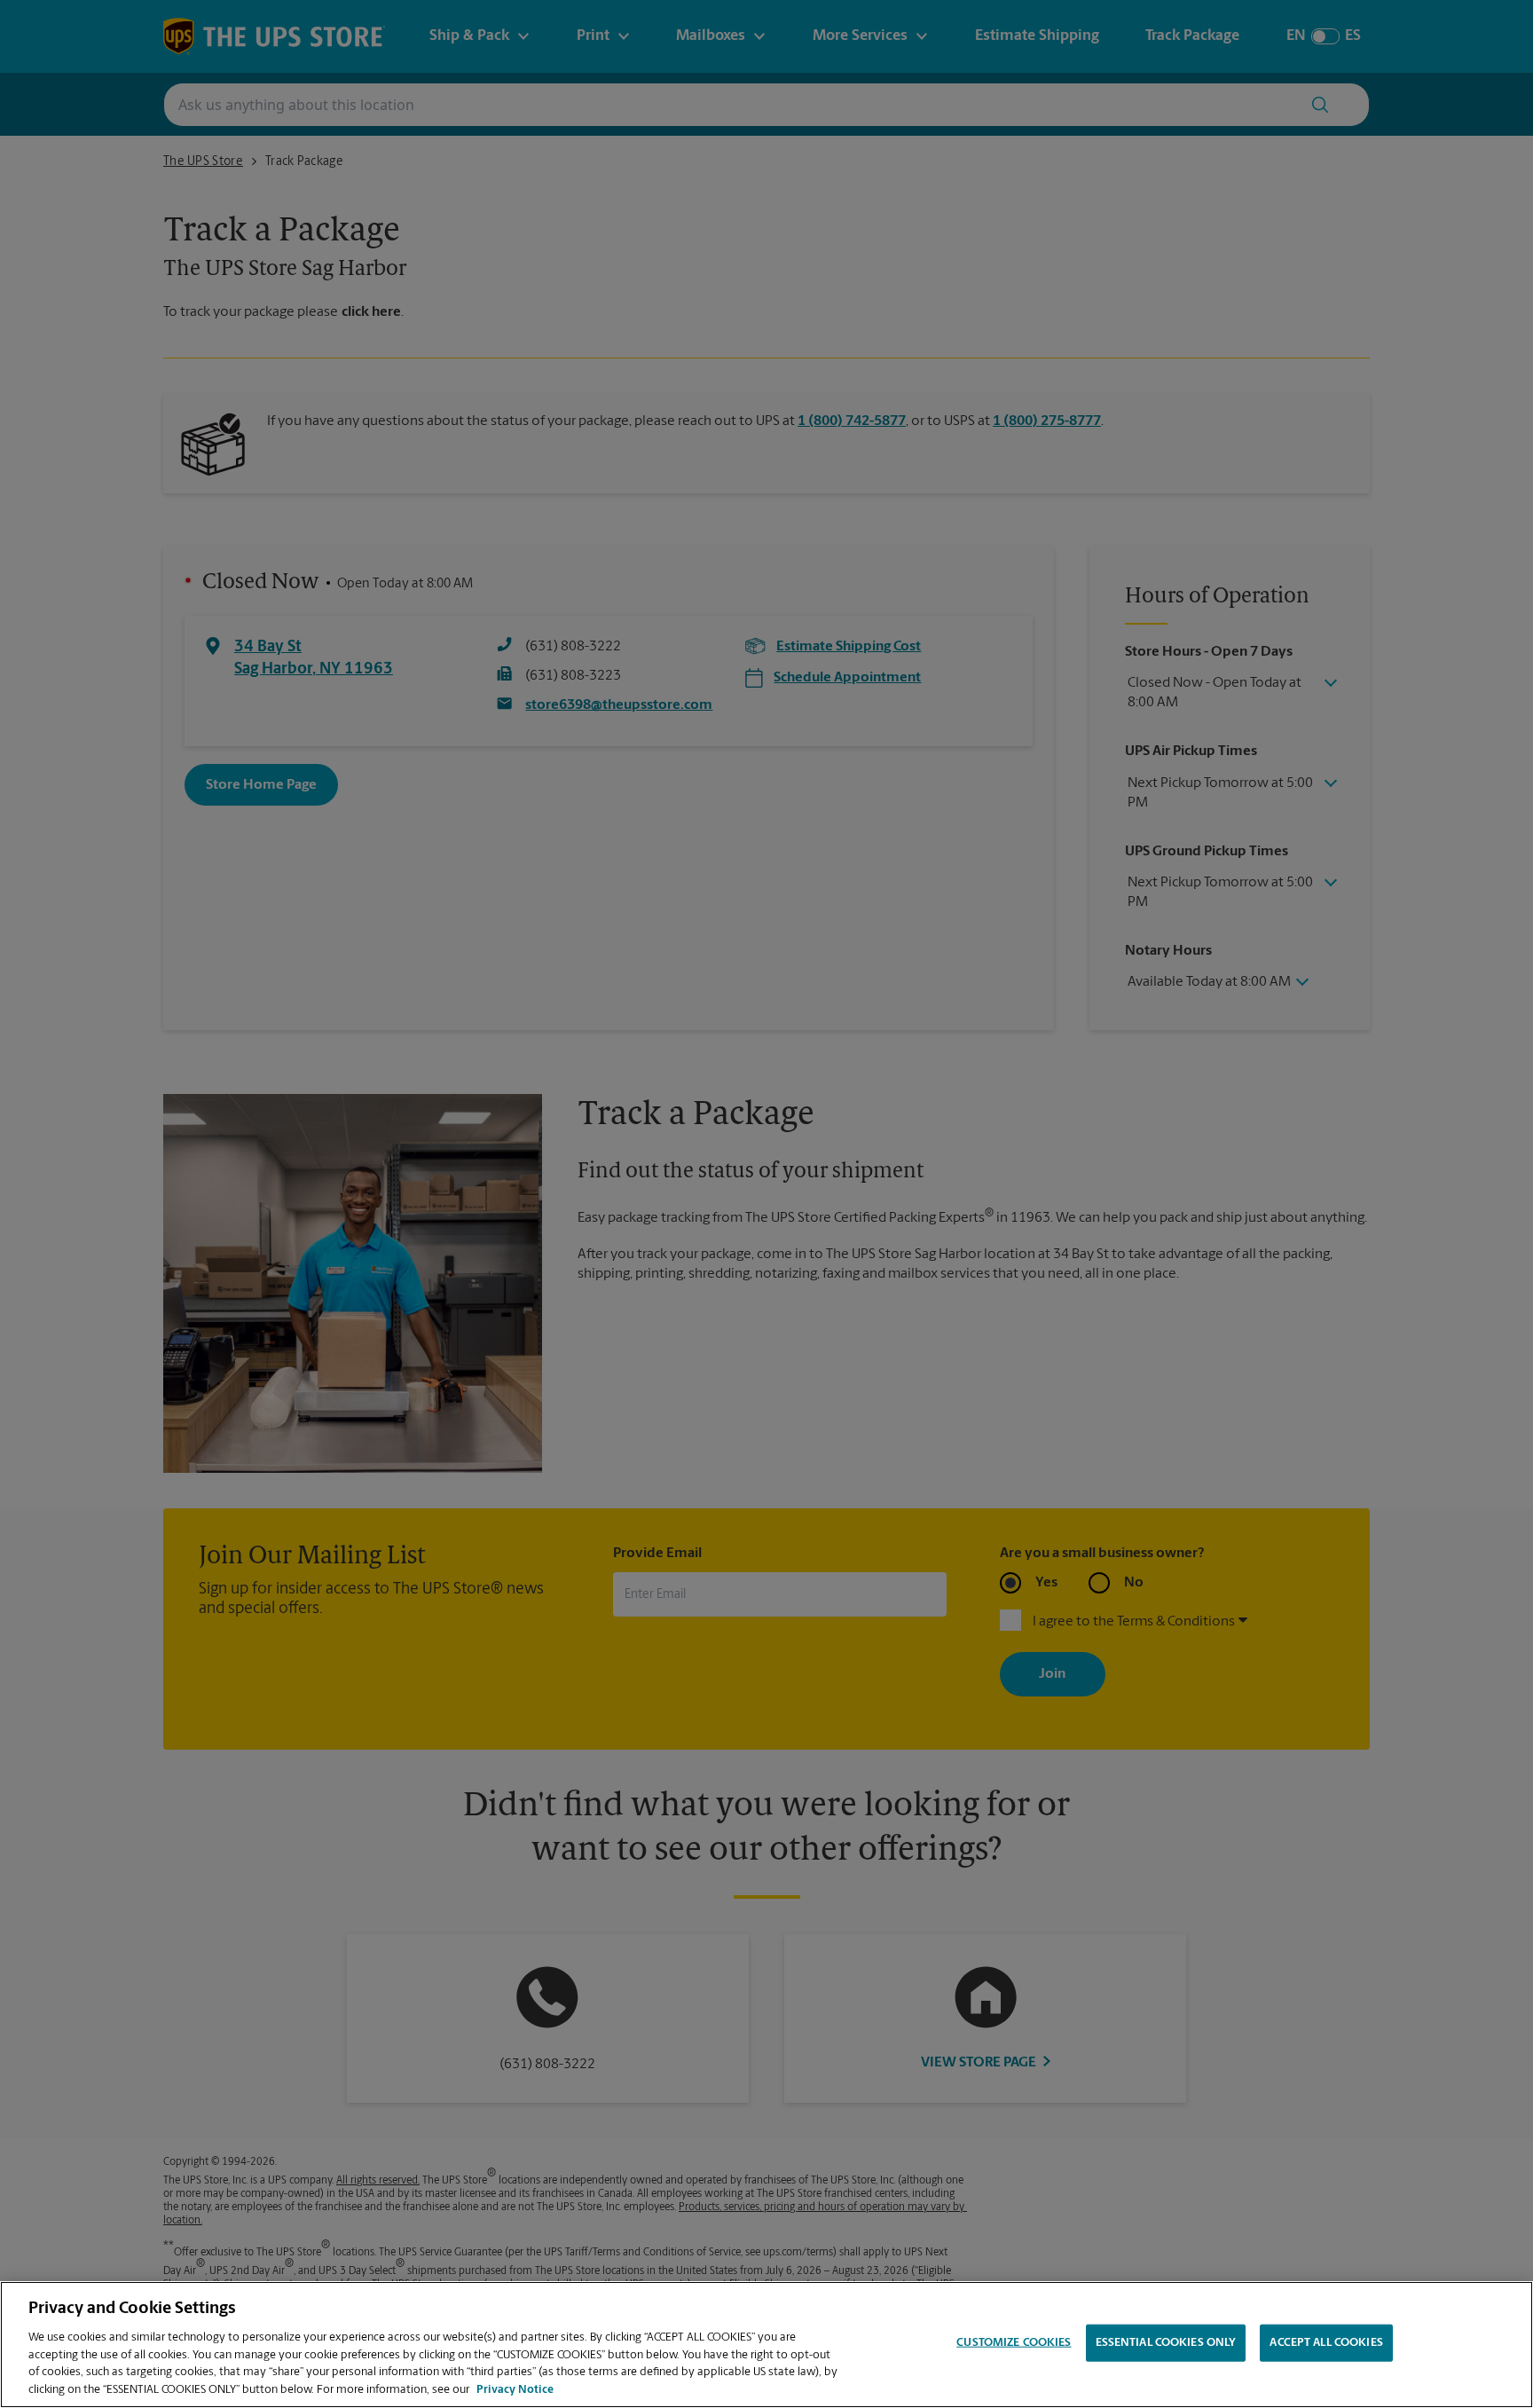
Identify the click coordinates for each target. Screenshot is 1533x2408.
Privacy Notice (515, 2390)
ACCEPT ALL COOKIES (1326, 2343)
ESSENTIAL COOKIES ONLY (1166, 2343)
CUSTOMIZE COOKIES (1014, 2343)
